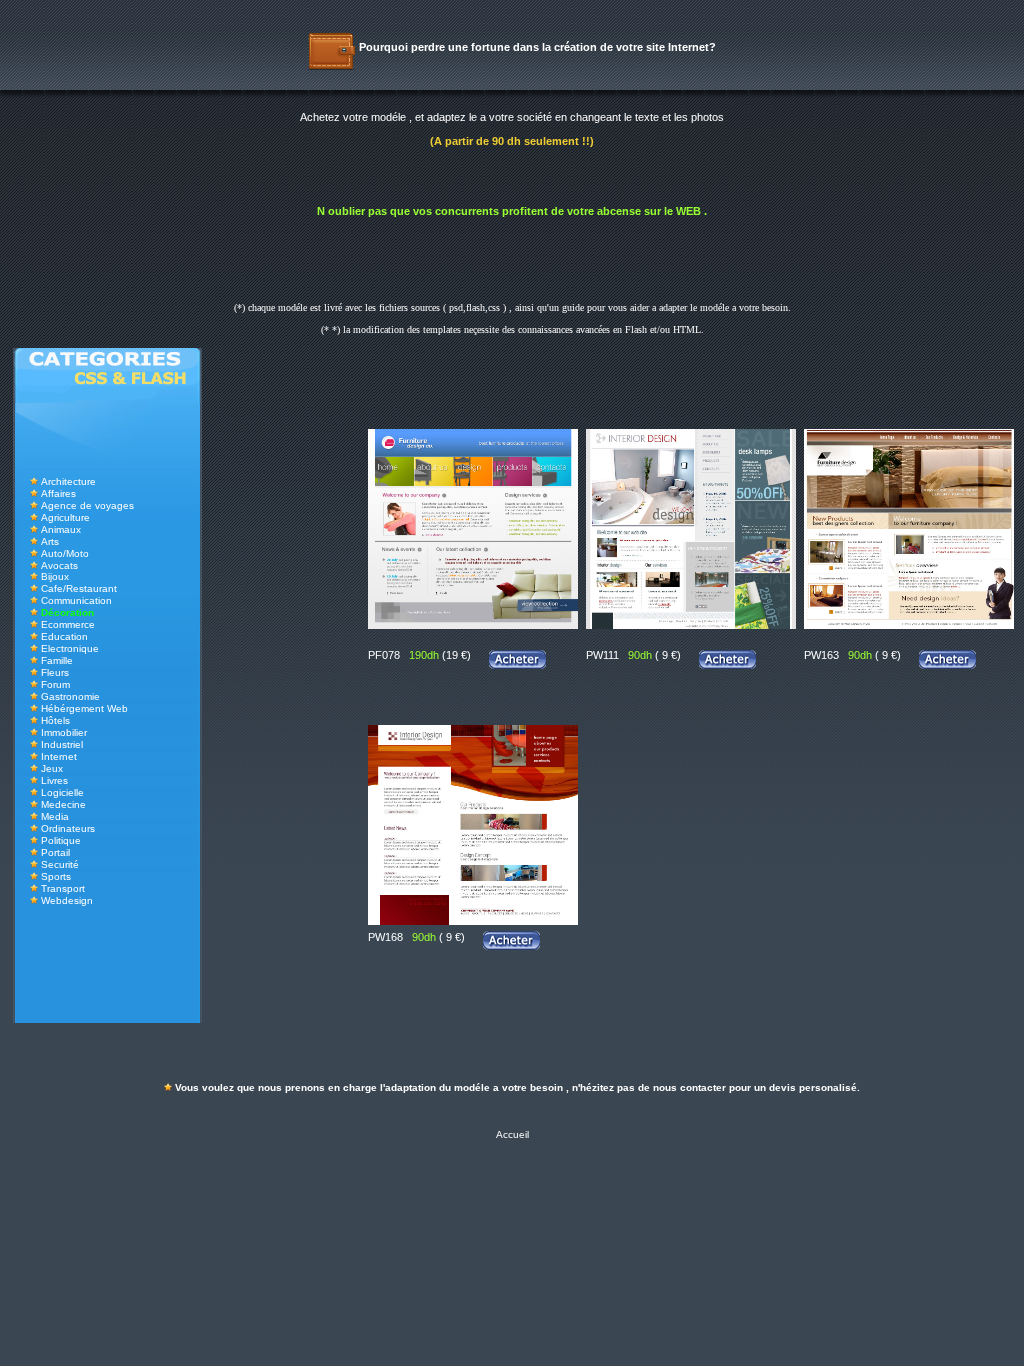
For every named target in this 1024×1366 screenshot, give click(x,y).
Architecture (68, 481)
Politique (61, 840)
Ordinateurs (68, 828)
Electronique (70, 648)
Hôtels (55, 720)
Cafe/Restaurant (79, 588)
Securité (60, 864)
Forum (55, 684)
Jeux (52, 768)
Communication (76, 600)
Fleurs (55, 672)
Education (64, 636)
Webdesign (67, 900)
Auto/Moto (65, 553)
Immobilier (64, 732)
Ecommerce (68, 624)
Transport (63, 888)
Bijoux (55, 576)
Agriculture (65, 517)
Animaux (61, 529)
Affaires (58, 493)
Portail (55, 852)
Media (55, 816)
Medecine (63, 804)
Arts (50, 541)
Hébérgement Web (84, 708)
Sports (56, 876)
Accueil (512, 1134)
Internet (59, 756)
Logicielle (62, 792)
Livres (54, 780)
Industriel (62, 744)
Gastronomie (70, 696)
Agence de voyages (87, 505)
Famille (57, 660)
